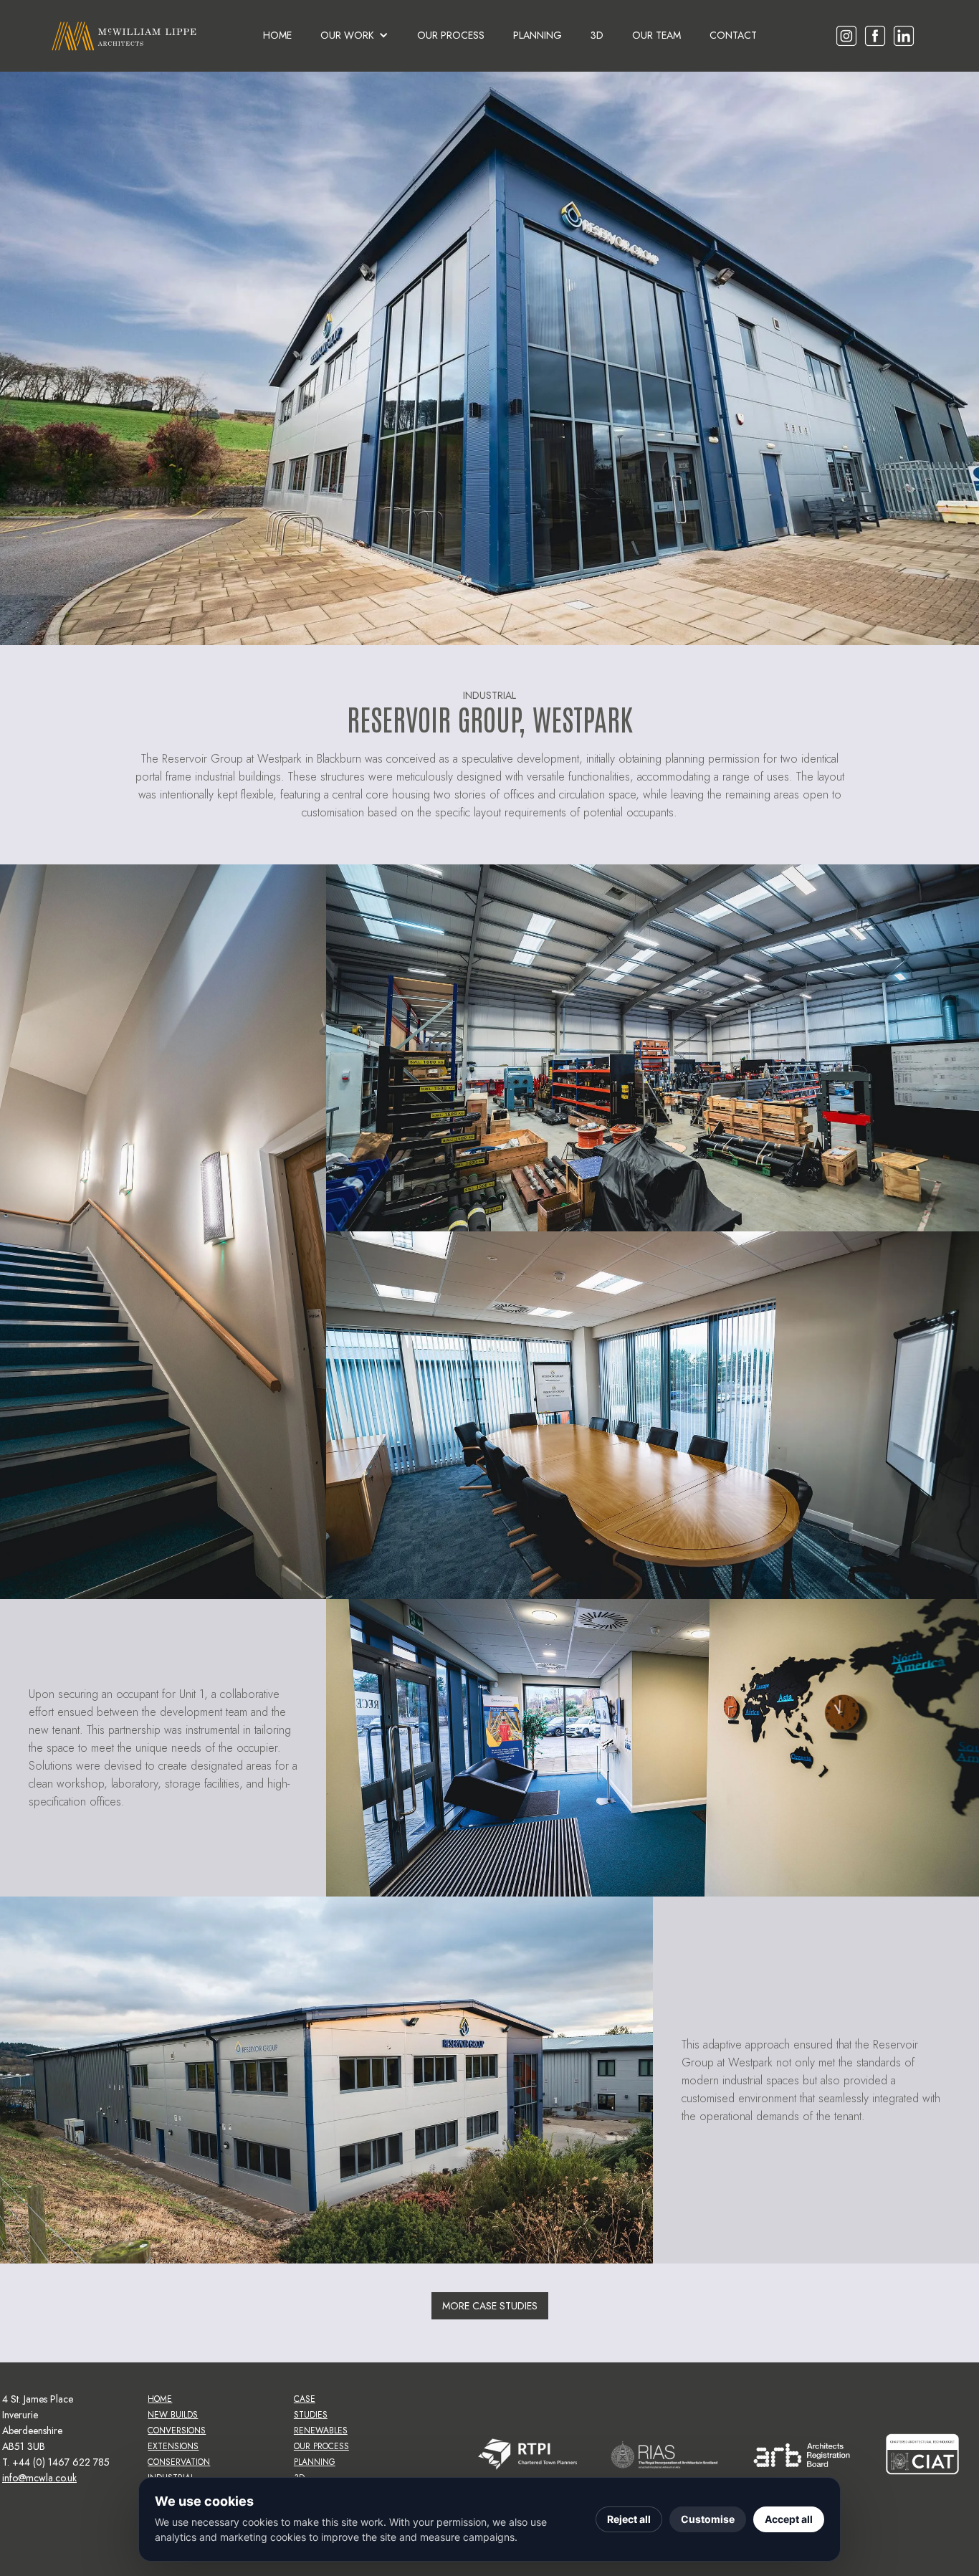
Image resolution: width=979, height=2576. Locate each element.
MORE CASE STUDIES (490, 2306)
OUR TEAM (656, 35)
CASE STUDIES (311, 2407)
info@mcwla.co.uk (39, 2478)
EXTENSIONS (173, 2446)
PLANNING (538, 35)
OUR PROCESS (451, 35)
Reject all (629, 2519)
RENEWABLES (321, 2430)
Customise (708, 2519)
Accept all (789, 2519)
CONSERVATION (179, 2462)
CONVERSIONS (177, 2430)
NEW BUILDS (173, 2415)
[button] (354, 35)
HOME (277, 35)
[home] (124, 36)
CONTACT (733, 35)
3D (597, 35)
